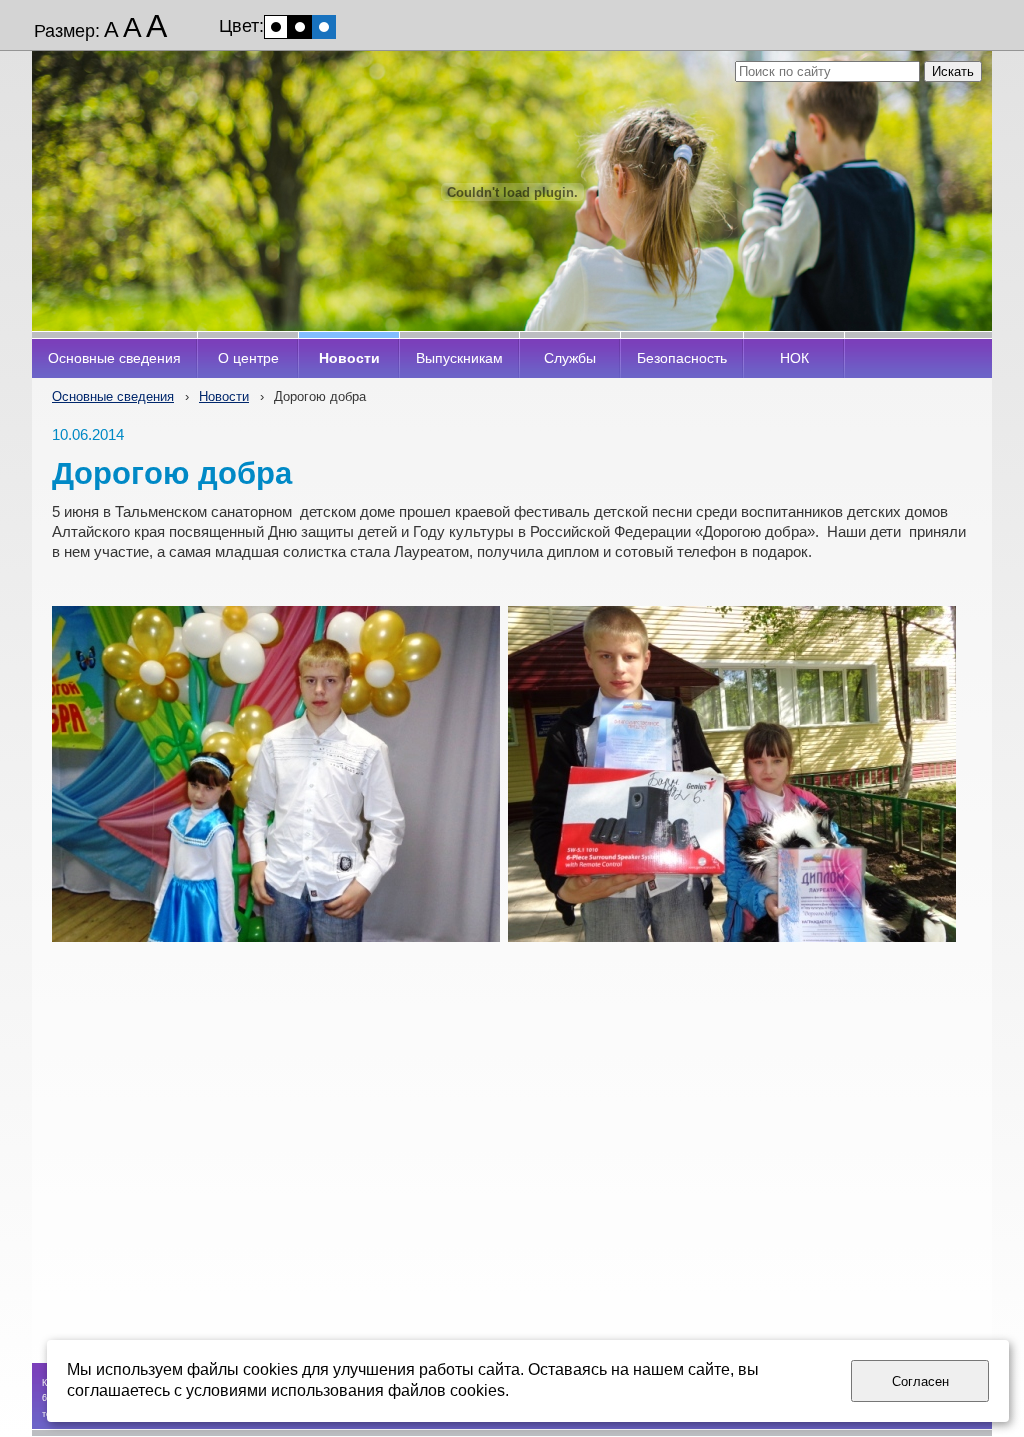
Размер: (67, 31)
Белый (276, 27)
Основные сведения (113, 396)
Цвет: (241, 26)
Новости (224, 396)
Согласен (920, 1381)
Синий (324, 27)
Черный (300, 27)
